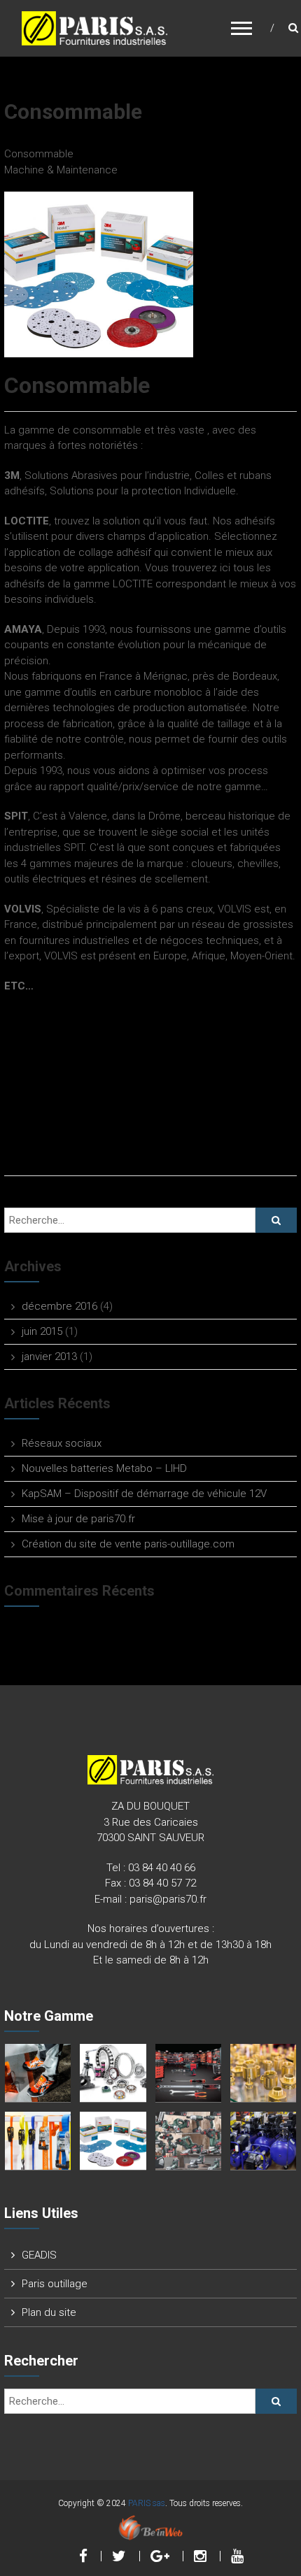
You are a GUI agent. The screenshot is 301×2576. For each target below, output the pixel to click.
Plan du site (49, 2312)
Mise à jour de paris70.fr (78, 1519)
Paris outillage (55, 2284)
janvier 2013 (49, 1357)
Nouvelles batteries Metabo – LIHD (104, 1468)
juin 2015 (42, 1331)
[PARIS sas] (94, 27)
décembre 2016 (59, 1306)
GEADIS (39, 2255)
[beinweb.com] (150, 2527)
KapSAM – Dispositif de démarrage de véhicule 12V (144, 1494)
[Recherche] (276, 1220)
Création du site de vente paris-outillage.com (128, 1544)
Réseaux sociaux (62, 1443)
